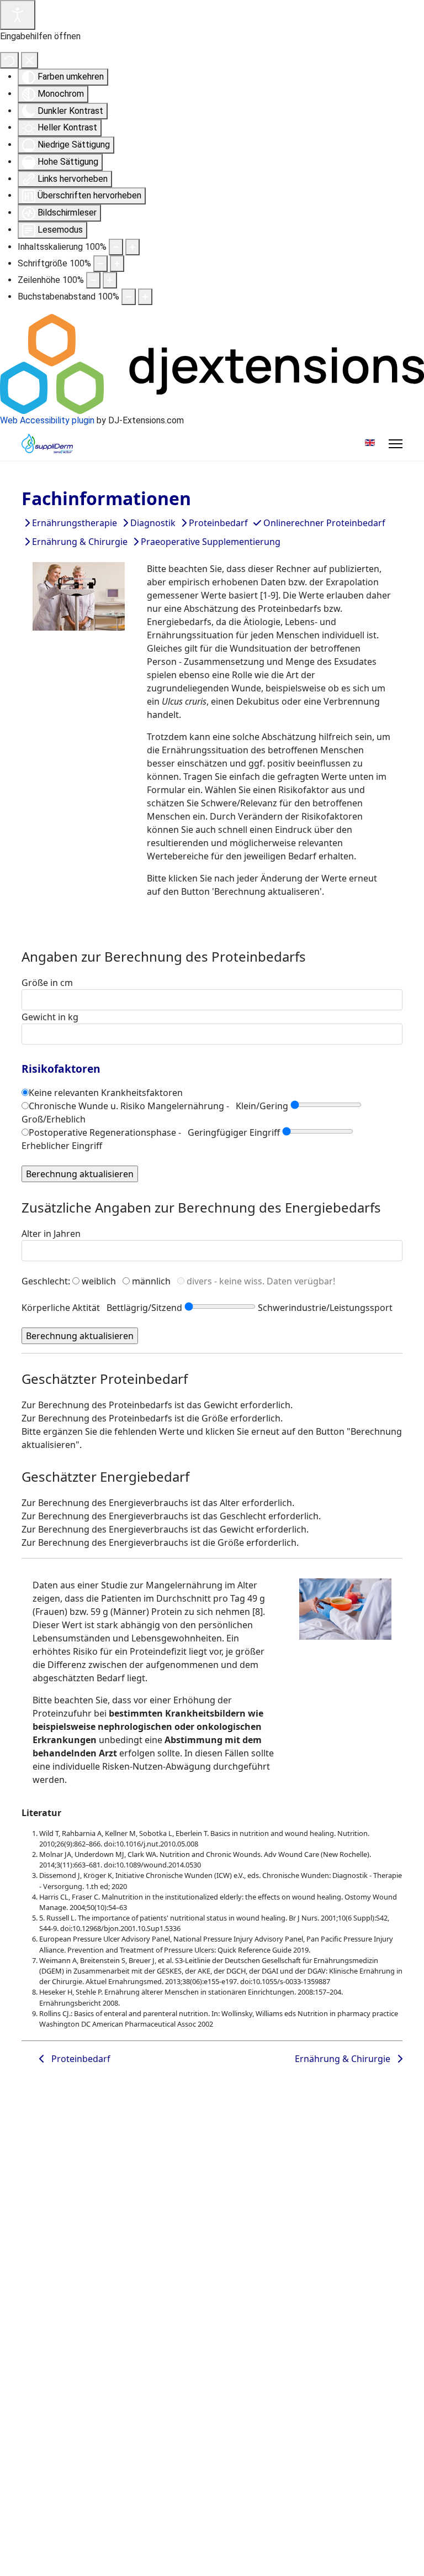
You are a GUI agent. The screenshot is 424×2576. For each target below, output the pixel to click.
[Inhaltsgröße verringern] (116, 247)
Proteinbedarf (78, 2059)
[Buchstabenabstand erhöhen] (145, 297)
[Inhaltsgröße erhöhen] (132, 247)
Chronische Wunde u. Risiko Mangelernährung (126, 1106)
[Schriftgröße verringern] (100, 264)
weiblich (99, 1281)
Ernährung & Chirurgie (346, 2059)
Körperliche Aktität (61, 1308)
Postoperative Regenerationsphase (102, 1132)
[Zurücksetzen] (9, 60)
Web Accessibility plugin (47, 420)
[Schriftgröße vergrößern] (117, 264)
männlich (151, 1281)
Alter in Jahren (51, 1234)
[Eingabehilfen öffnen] (18, 15)
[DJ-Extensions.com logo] (212, 363)
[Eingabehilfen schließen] (30, 60)
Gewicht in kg (50, 1017)
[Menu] (396, 444)
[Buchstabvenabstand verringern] (129, 297)
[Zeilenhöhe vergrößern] (110, 280)
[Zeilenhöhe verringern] (93, 280)
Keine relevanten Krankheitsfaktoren (106, 1093)
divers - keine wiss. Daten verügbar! (261, 1281)
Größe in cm (47, 983)
